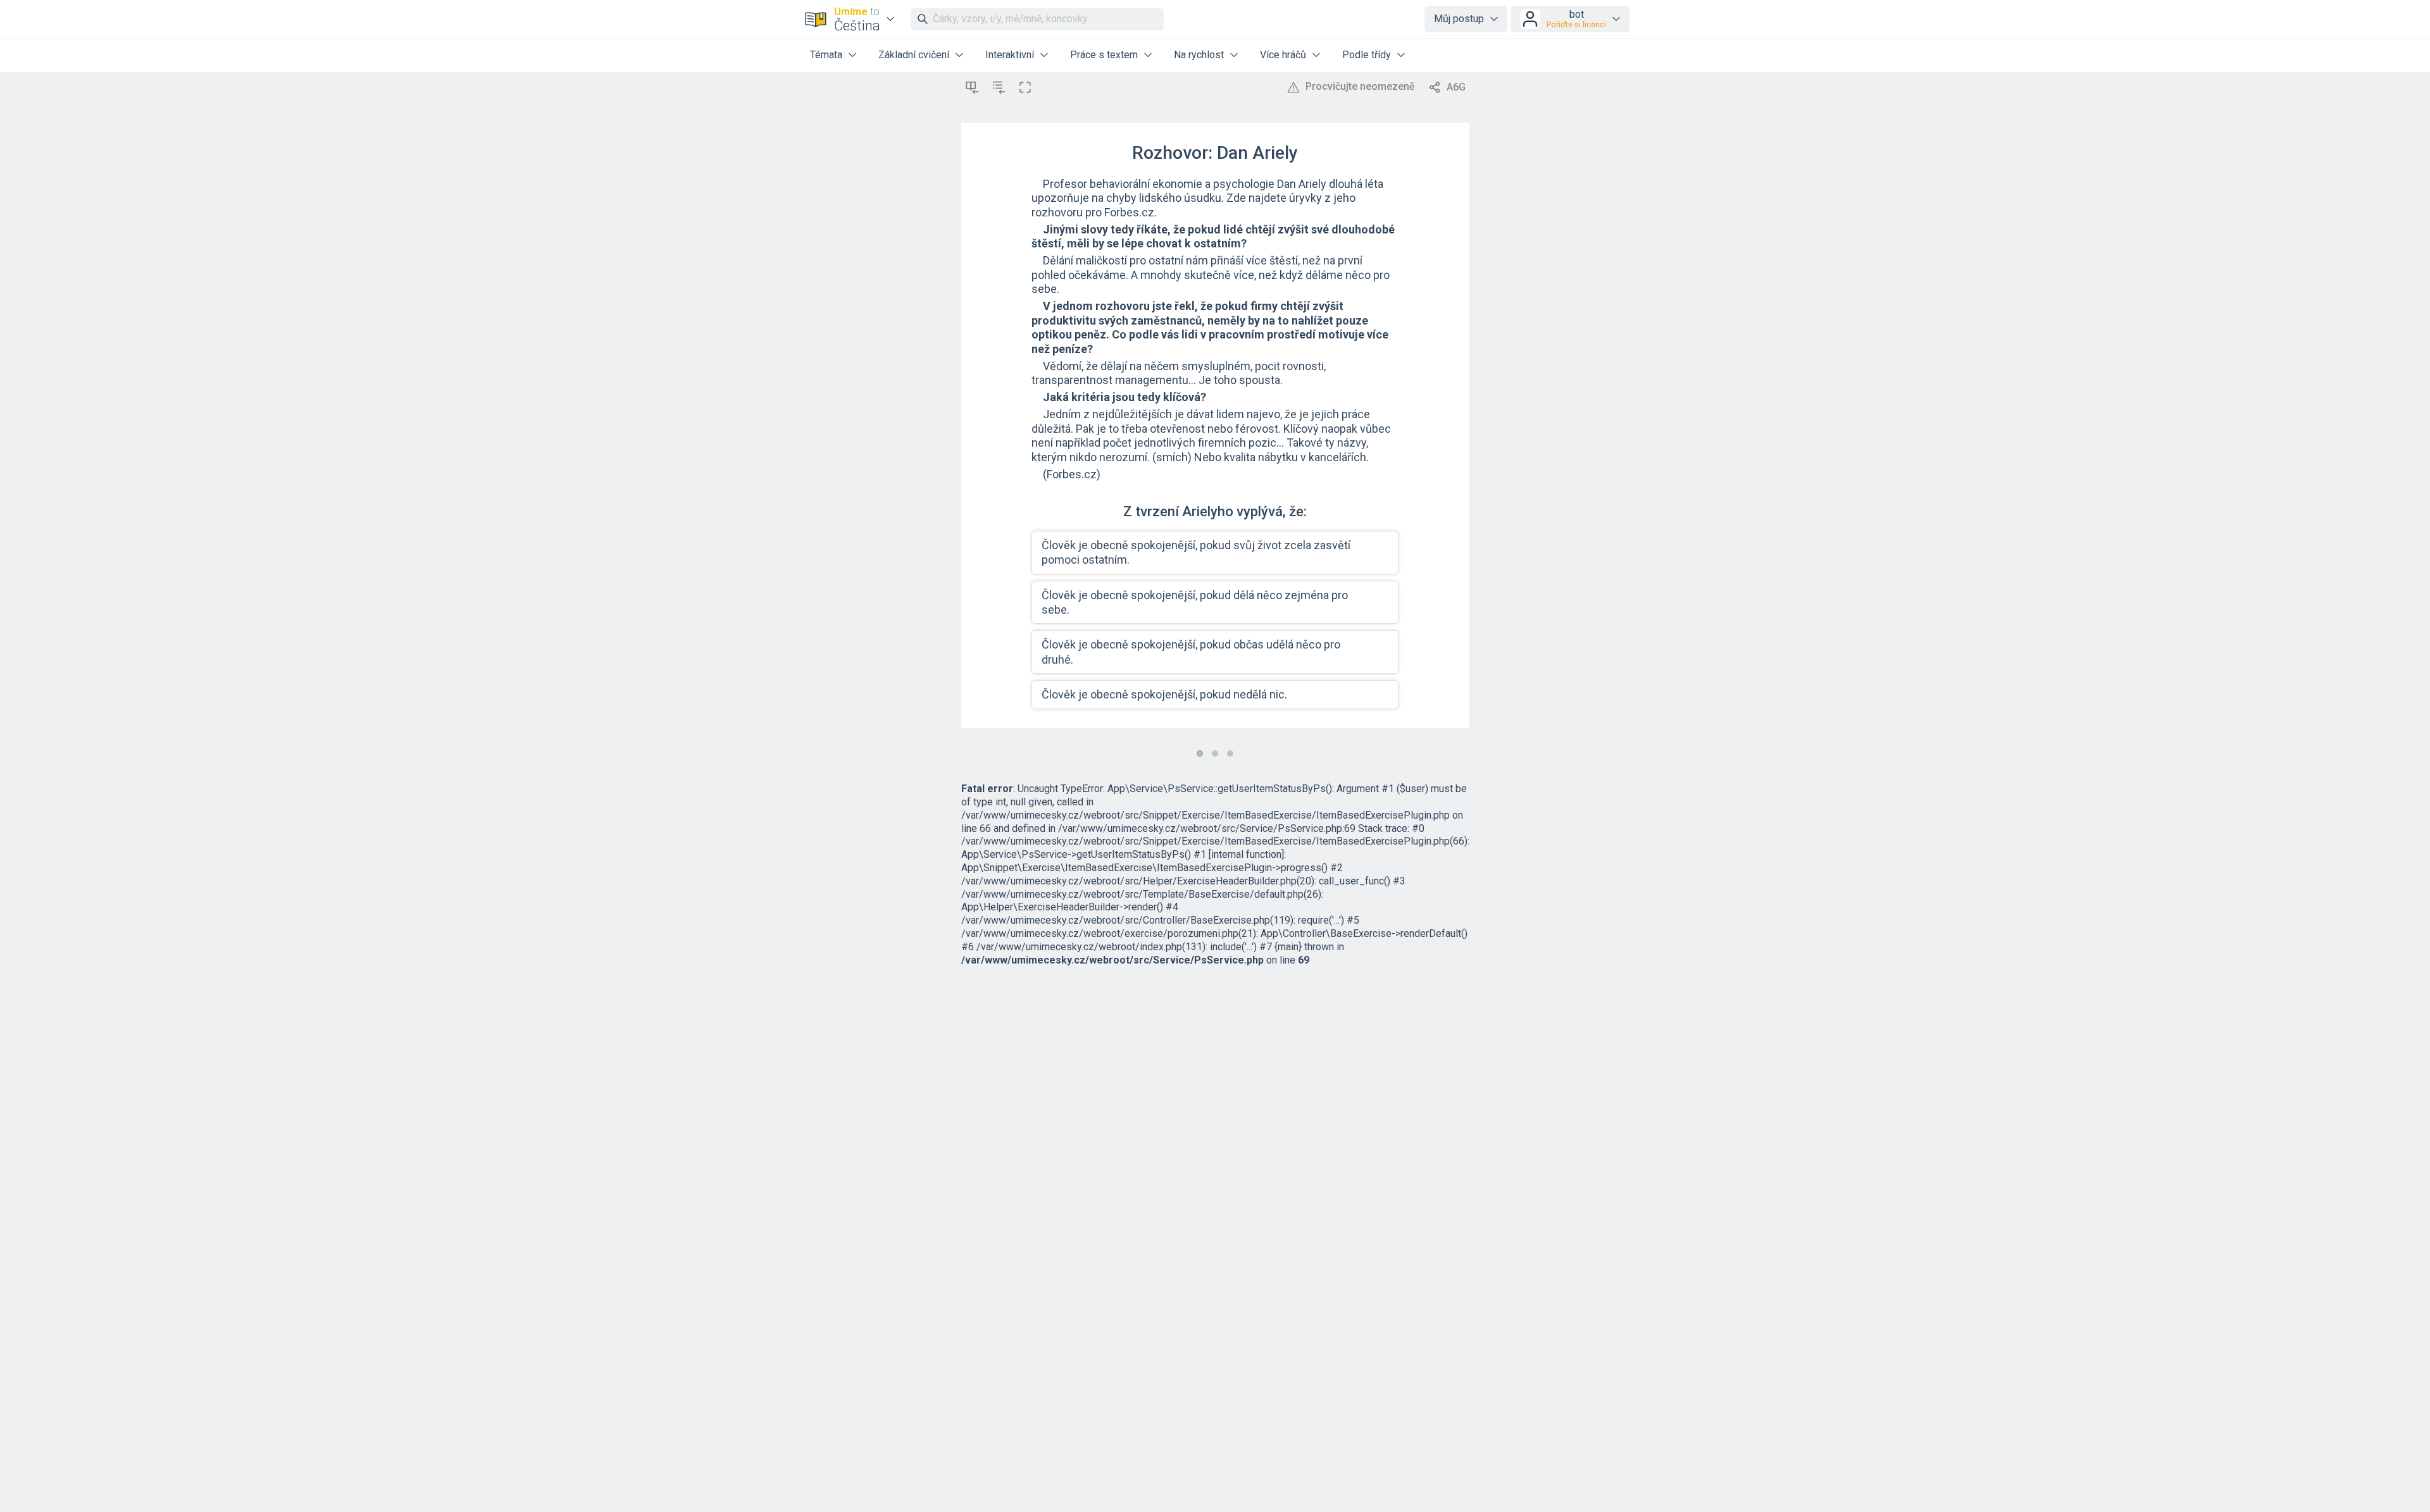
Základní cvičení (914, 55)
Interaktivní (1010, 55)
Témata (826, 55)
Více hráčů (1283, 55)
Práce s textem (1104, 55)
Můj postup (1459, 19)
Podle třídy (1367, 55)
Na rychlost (1199, 55)
